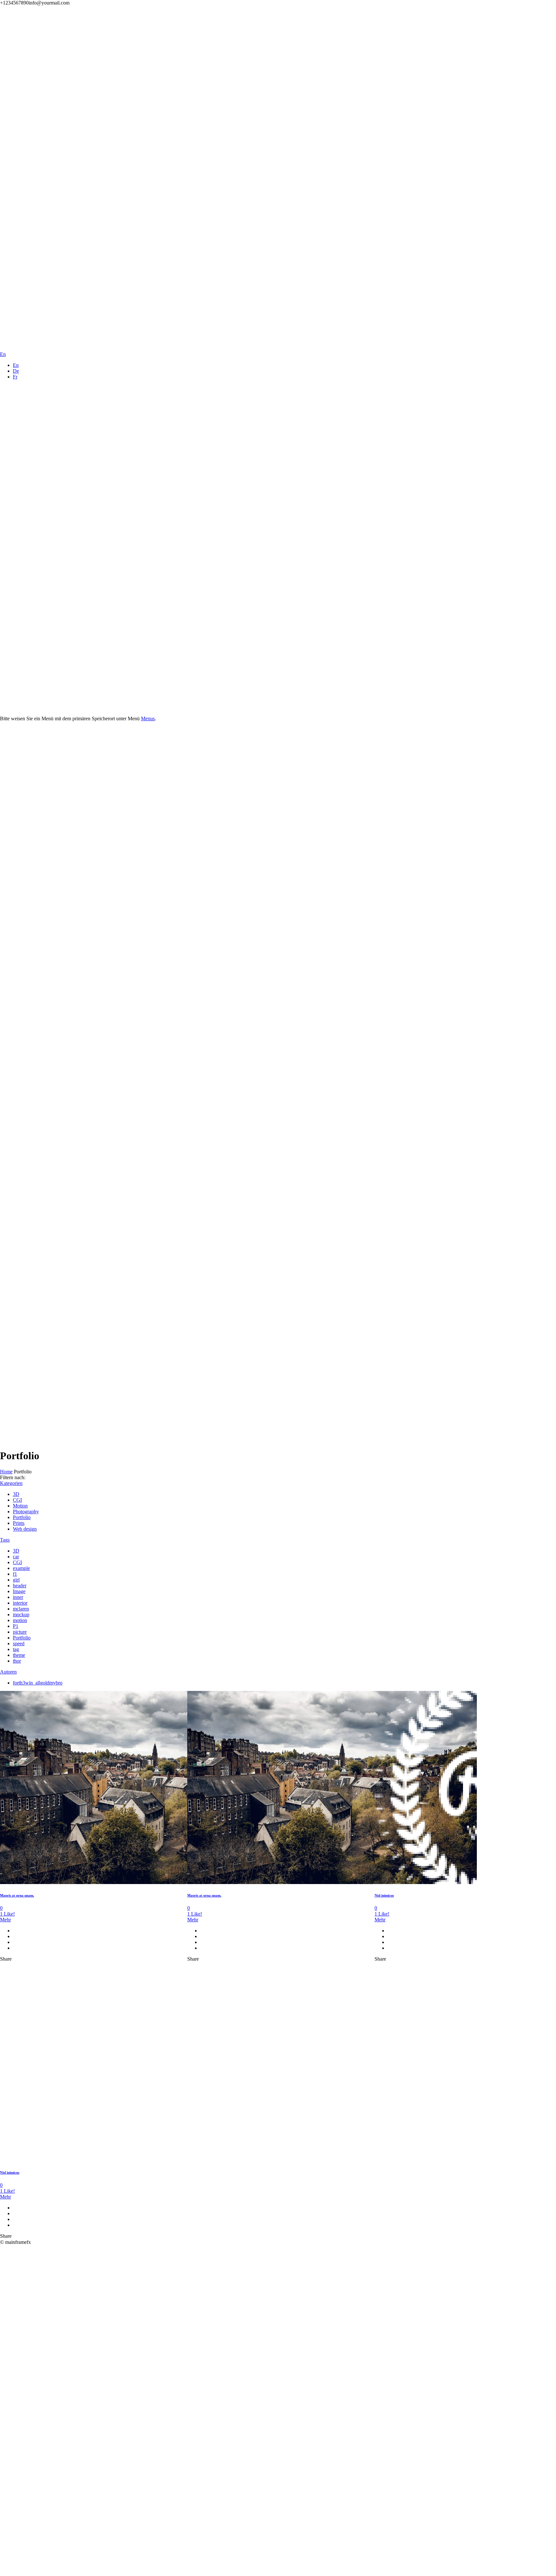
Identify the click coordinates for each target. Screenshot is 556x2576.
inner (18, 1597)
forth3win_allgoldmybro (38, 1683)
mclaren (21, 1609)
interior (20, 1603)
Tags (5, 1540)
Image (19, 1591)
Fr (15, 377)
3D (16, 1494)
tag (16, 1649)
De (16, 371)
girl (16, 1580)
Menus (148, 719)
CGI (17, 1500)
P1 (16, 1626)
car (16, 1557)
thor (17, 1661)
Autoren (8, 1672)
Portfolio (22, 1517)
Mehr (5, 1920)
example (21, 1568)
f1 (15, 1574)
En (16, 365)
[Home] (165, 334)
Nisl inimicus (384, 1895)
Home (6, 1472)
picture (20, 1632)
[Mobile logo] (165, 2573)
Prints (19, 1523)
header (20, 1586)
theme (19, 1655)
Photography (26, 1512)
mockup (21, 1615)
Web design (25, 1529)
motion (20, 1620)
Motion (20, 1506)
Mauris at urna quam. (17, 1895)
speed (19, 1643)
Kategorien (11, 1483)
